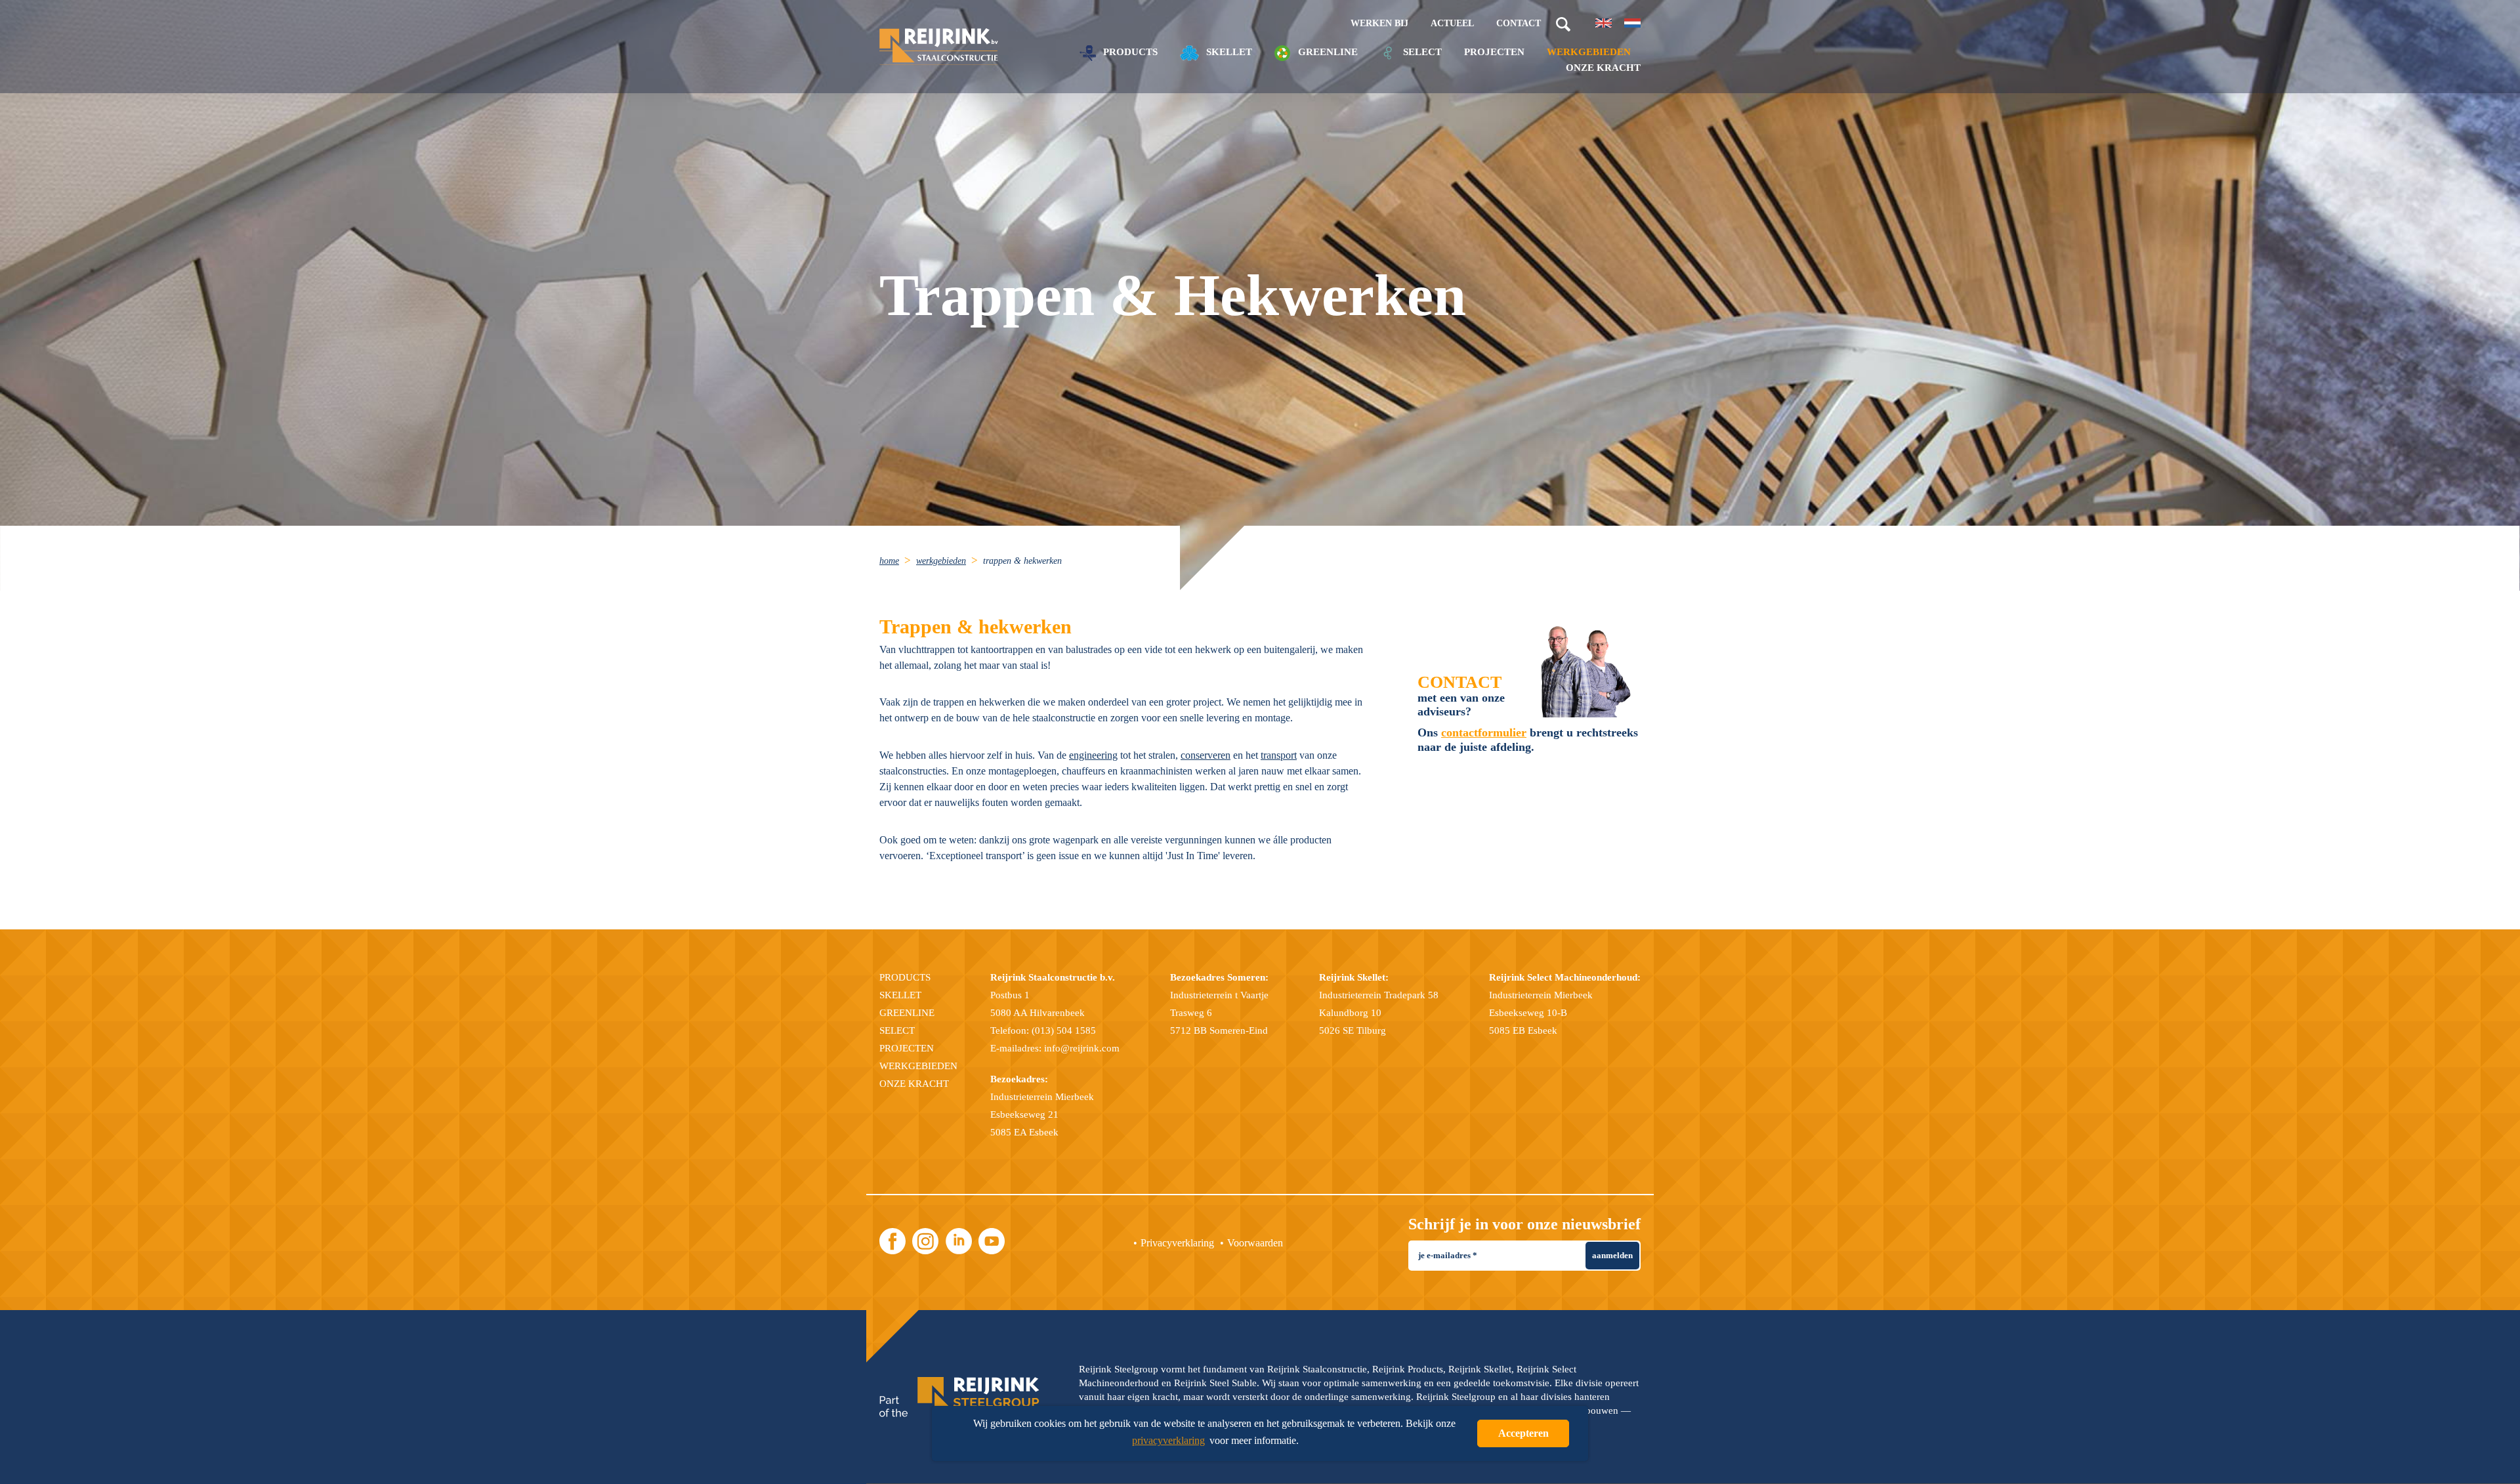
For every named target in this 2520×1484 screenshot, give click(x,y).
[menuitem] (896, 560)
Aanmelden (1612, 1255)
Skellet (1228, 52)
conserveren (1206, 755)
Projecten (1494, 52)
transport (1279, 755)
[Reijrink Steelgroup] (959, 1397)
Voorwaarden (1255, 1243)
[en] (1604, 23)
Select (1421, 52)
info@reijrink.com (1082, 1048)
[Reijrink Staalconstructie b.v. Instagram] (925, 1241)
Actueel (1452, 23)
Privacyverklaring (1177, 1243)
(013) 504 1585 (1064, 1030)
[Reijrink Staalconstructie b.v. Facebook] (892, 1241)
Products (1129, 52)
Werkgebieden (1589, 52)
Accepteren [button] (1523, 1433)
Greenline (1327, 52)
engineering (1093, 755)
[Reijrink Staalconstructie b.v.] (939, 47)
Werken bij (1379, 23)
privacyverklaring (1168, 1440)
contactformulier (1484, 732)
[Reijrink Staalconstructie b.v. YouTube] (992, 1241)
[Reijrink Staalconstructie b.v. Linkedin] (959, 1241)
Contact (1519, 23)
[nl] (1632, 23)
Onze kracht (1603, 68)
